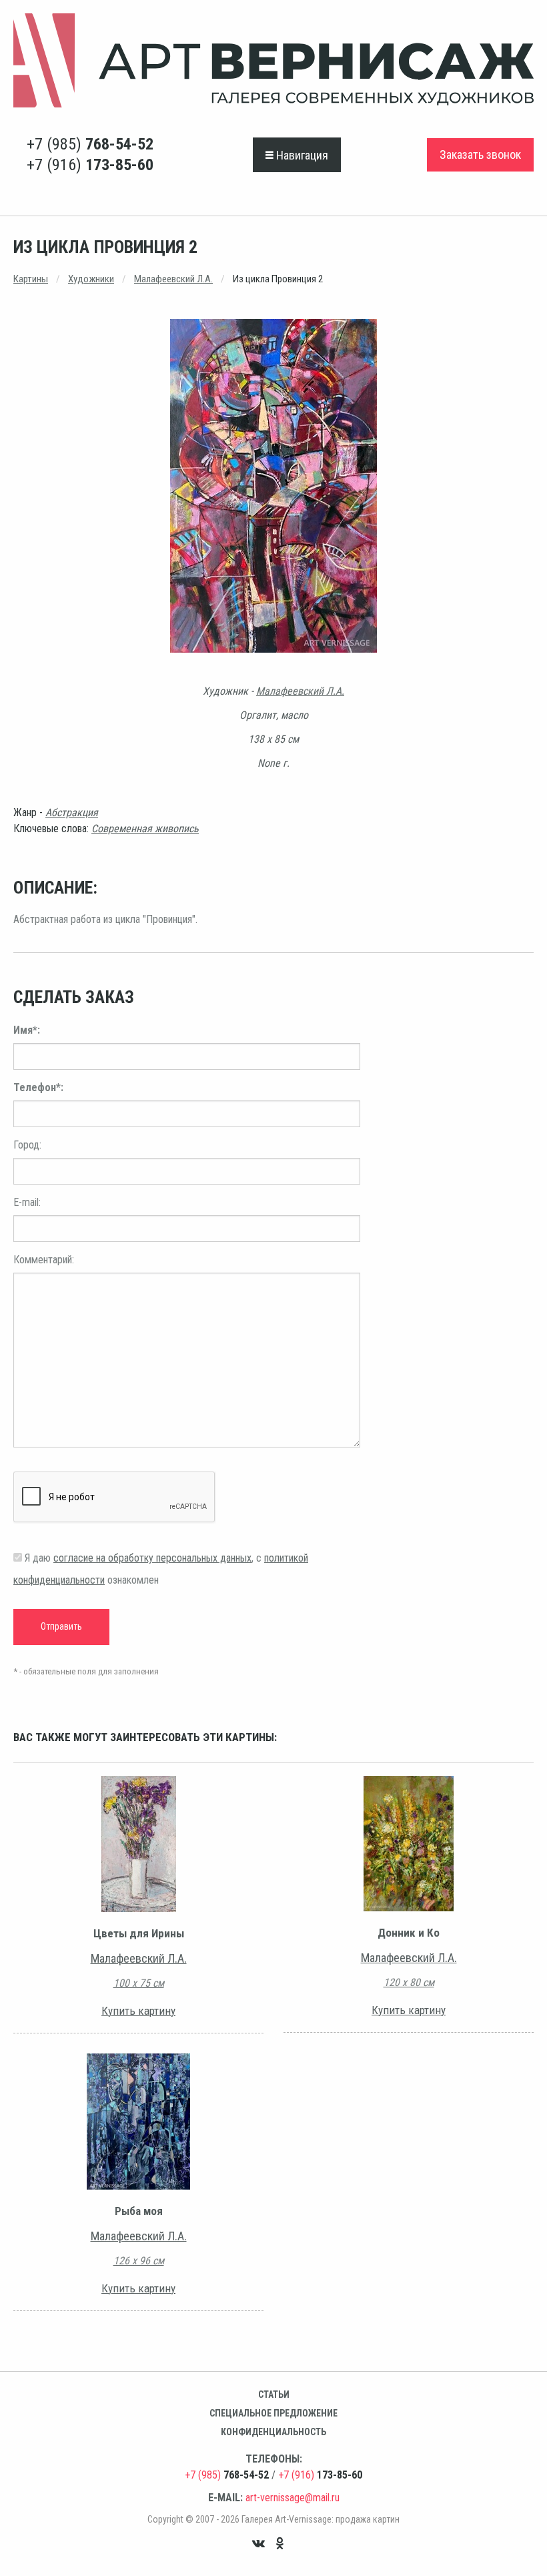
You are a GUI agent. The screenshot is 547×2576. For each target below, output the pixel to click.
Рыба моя (139, 2211)
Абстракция (72, 813)
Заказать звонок (480, 154)
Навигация (301, 155)
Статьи (274, 2394)
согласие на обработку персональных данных (152, 1558)
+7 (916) (90, 165)
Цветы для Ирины (139, 1933)
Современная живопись (145, 829)
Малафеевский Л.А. (173, 279)
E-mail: (27, 1202)
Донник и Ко (409, 1933)
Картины (31, 279)
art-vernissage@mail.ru (293, 2498)
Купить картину (138, 2011)
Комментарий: (44, 1260)
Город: (27, 1145)
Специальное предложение (273, 2413)
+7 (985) (90, 144)
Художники (91, 279)
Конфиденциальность (273, 2432)
